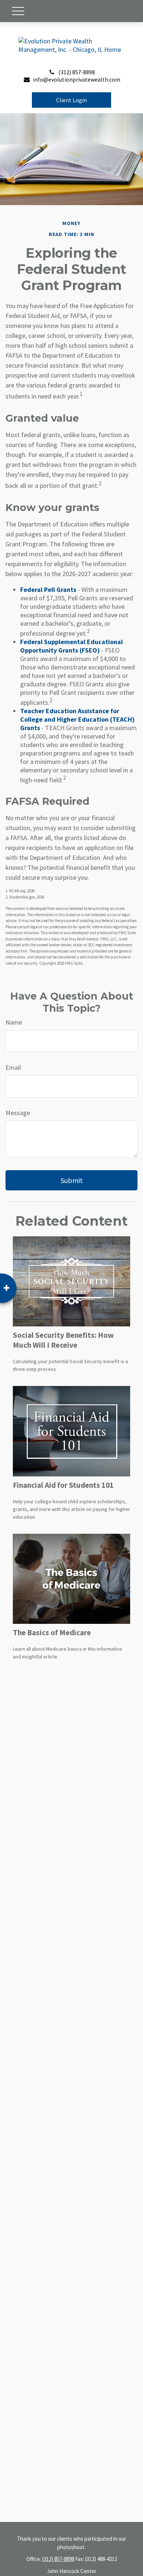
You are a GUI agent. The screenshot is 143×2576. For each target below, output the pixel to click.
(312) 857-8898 (77, 72)
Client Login (71, 100)
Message (18, 1113)
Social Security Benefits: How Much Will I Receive (63, 1340)
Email (13, 1067)
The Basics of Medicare (52, 1632)
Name (14, 1022)
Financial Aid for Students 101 (63, 1485)
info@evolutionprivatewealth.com (77, 79)
